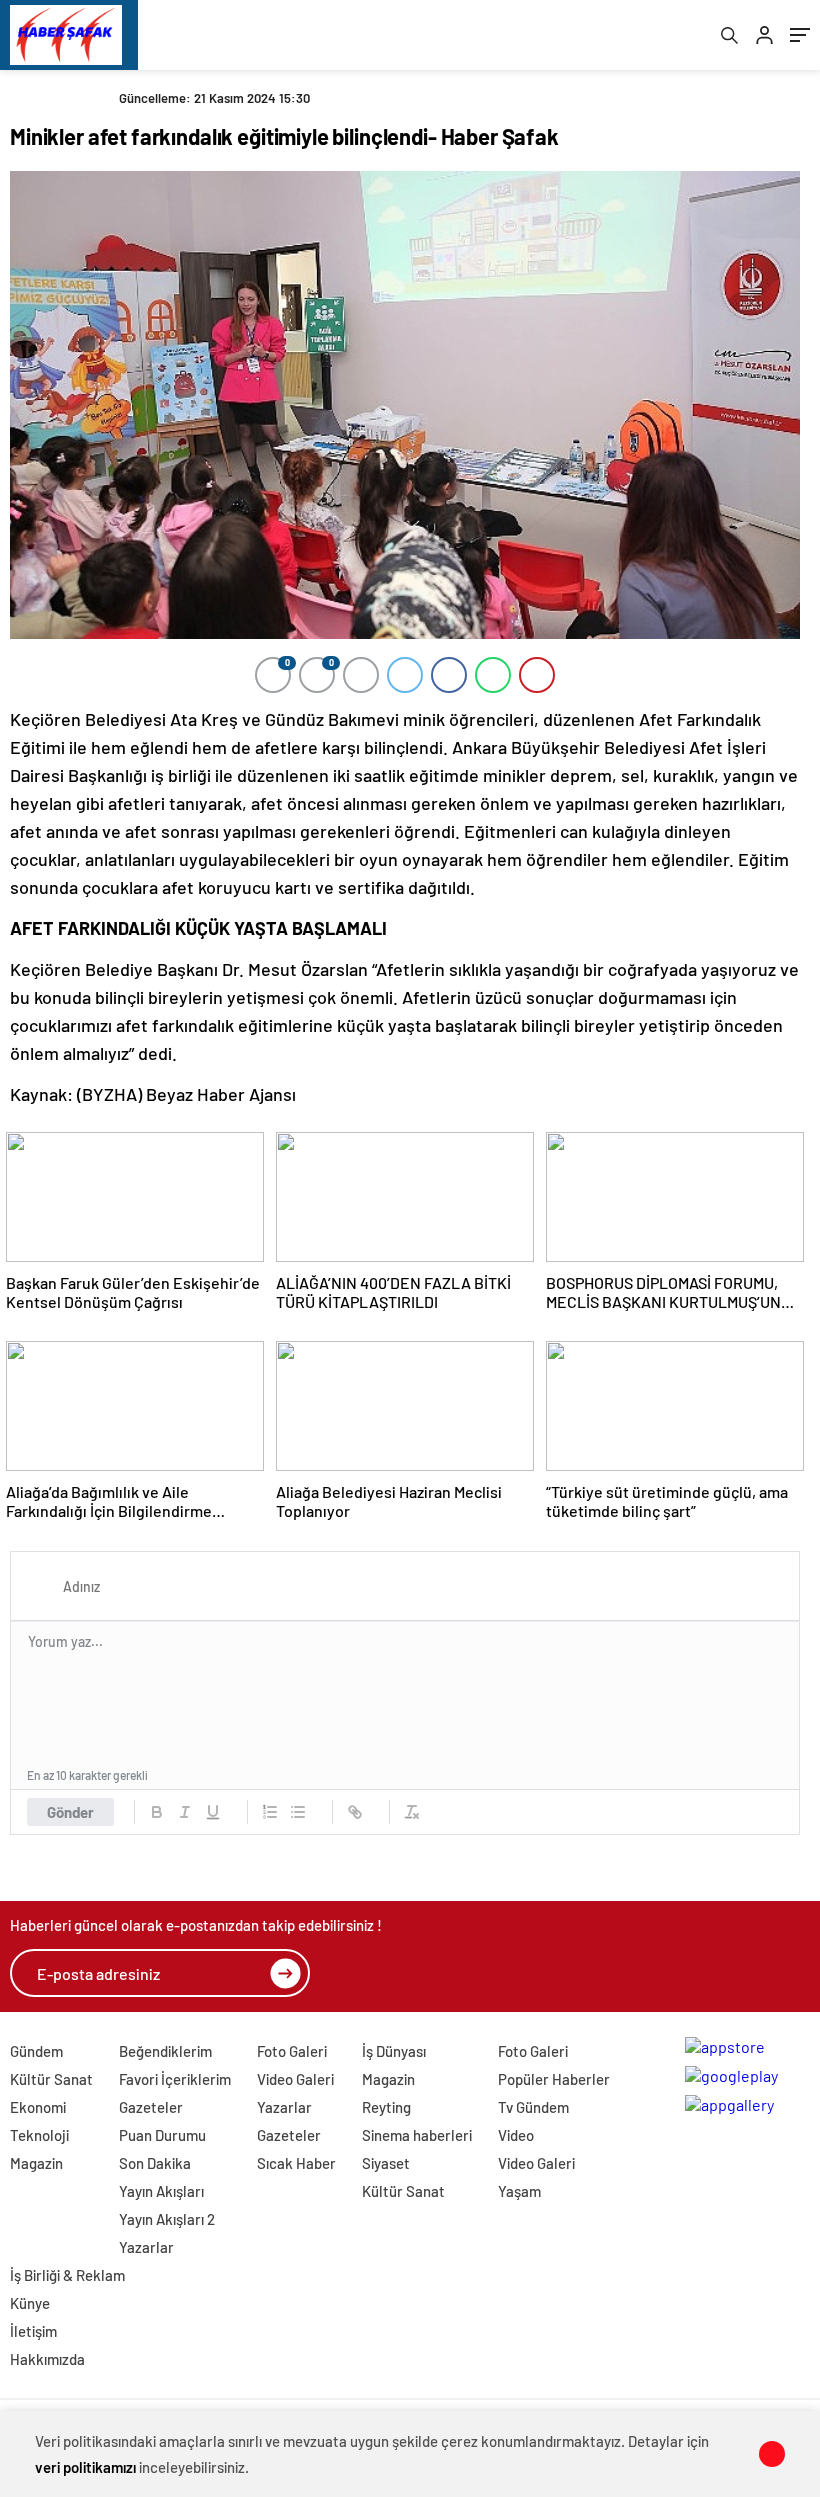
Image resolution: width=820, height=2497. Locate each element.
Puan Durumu (162, 2135)
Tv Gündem (533, 2107)
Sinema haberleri (417, 2135)
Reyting (386, 2107)
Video (516, 2135)
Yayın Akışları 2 (167, 2219)
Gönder (70, 1812)
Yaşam (519, 2191)
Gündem (36, 2051)
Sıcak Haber (296, 2163)
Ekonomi (38, 2107)
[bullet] (298, 1812)
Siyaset (386, 2163)
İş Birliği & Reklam (67, 2275)
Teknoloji (39, 2135)
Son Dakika (155, 2163)
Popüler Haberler (554, 2079)
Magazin (36, 2163)
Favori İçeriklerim (175, 2079)
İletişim (33, 2331)
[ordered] (270, 1812)
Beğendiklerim (165, 2051)
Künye (30, 2303)
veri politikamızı (85, 2467)
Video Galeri (295, 2079)
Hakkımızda (47, 2359)
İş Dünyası (394, 2051)
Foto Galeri (292, 2051)
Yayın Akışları (161, 2191)
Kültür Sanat (51, 2079)
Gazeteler (151, 2107)
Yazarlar (146, 2247)
